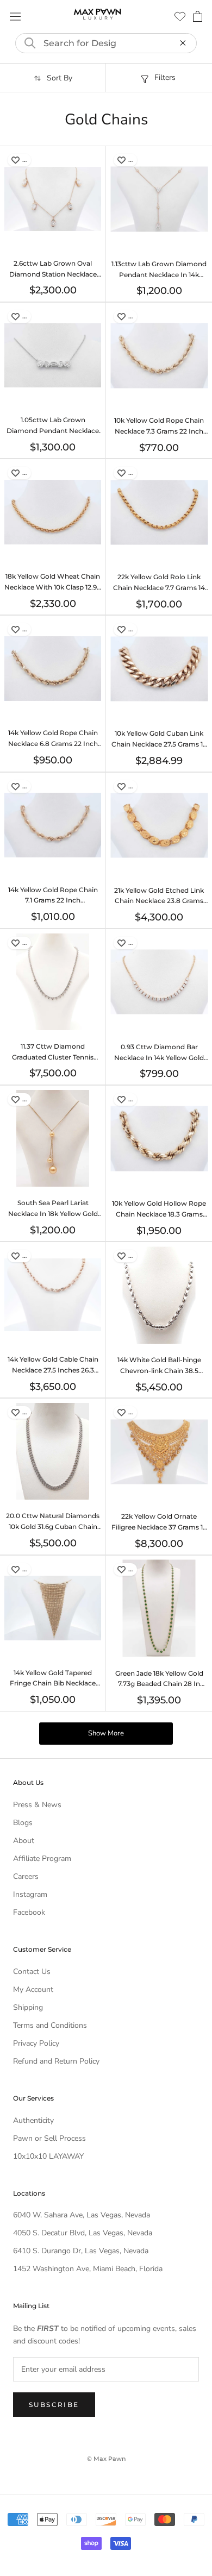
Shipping (28, 2007)
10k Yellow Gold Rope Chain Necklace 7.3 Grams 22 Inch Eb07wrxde (159, 431)
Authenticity (33, 2120)
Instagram (30, 1894)
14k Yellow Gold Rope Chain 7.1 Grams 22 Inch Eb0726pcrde (53, 901)
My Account (33, 1989)
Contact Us (32, 1972)
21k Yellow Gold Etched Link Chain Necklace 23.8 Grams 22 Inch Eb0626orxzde (159, 901)
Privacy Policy (36, 2043)
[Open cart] (198, 16)
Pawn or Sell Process (49, 2138)
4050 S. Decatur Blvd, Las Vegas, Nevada (83, 2233)
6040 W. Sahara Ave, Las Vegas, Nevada (82, 2215)
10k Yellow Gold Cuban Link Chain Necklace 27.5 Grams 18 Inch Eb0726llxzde (159, 744)
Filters (165, 77)
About (24, 1841)
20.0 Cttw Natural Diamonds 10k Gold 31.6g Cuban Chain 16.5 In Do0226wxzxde (53, 1527)
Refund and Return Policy (56, 2061)
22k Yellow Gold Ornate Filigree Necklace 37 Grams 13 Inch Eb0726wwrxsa (159, 1527)
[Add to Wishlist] (15, 160)
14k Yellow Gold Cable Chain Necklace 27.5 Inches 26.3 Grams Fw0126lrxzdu (53, 1370)
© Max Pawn (106, 2459)
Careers (26, 1876)
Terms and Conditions (50, 2025)
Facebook (29, 1912)
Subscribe (54, 2405)
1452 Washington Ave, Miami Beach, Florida (88, 2269)
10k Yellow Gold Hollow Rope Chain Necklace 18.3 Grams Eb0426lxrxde (159, 1214)
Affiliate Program (42, 1859)
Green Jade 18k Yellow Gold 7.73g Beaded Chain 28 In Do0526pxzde (159, 1684)
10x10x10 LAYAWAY (48, 2156)
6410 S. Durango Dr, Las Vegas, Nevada (81, 2251)
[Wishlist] (180, 16)
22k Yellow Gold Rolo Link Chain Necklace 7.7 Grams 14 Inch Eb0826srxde (159, 588)
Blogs (23, 1823)
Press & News (37, 1805)
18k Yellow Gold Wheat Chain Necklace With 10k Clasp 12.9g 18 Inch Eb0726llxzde (53, 587)
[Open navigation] (15, 17)
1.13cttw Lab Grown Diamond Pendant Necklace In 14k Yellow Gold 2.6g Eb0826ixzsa (159, 275)
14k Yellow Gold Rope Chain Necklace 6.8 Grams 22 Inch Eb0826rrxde (53, 744)
